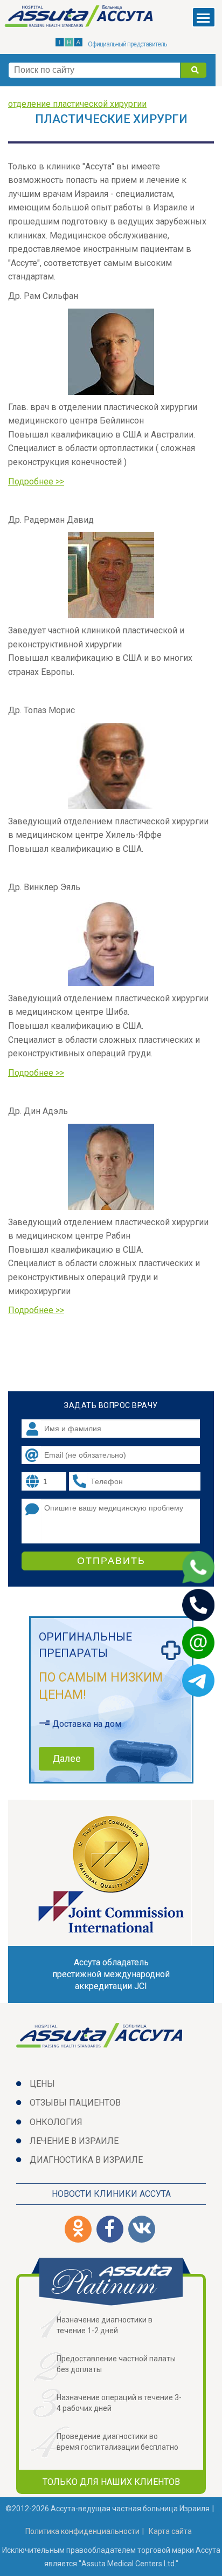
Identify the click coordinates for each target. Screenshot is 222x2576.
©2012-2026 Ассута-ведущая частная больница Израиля (107, 2509)
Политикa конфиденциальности (82, 2531)
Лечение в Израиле (74, 2141)
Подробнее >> (36, 481)
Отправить (111, 1561)
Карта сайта (170, 2531)
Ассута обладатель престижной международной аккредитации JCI (111, 1974)
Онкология (56, 2122)
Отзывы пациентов (75, 2103)
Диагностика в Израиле (86, 2160)
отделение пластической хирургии (77, 104)
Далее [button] (67, 1758)
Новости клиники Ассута (111, 2194)
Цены (42, 2084)
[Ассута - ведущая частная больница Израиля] (80, 18)
